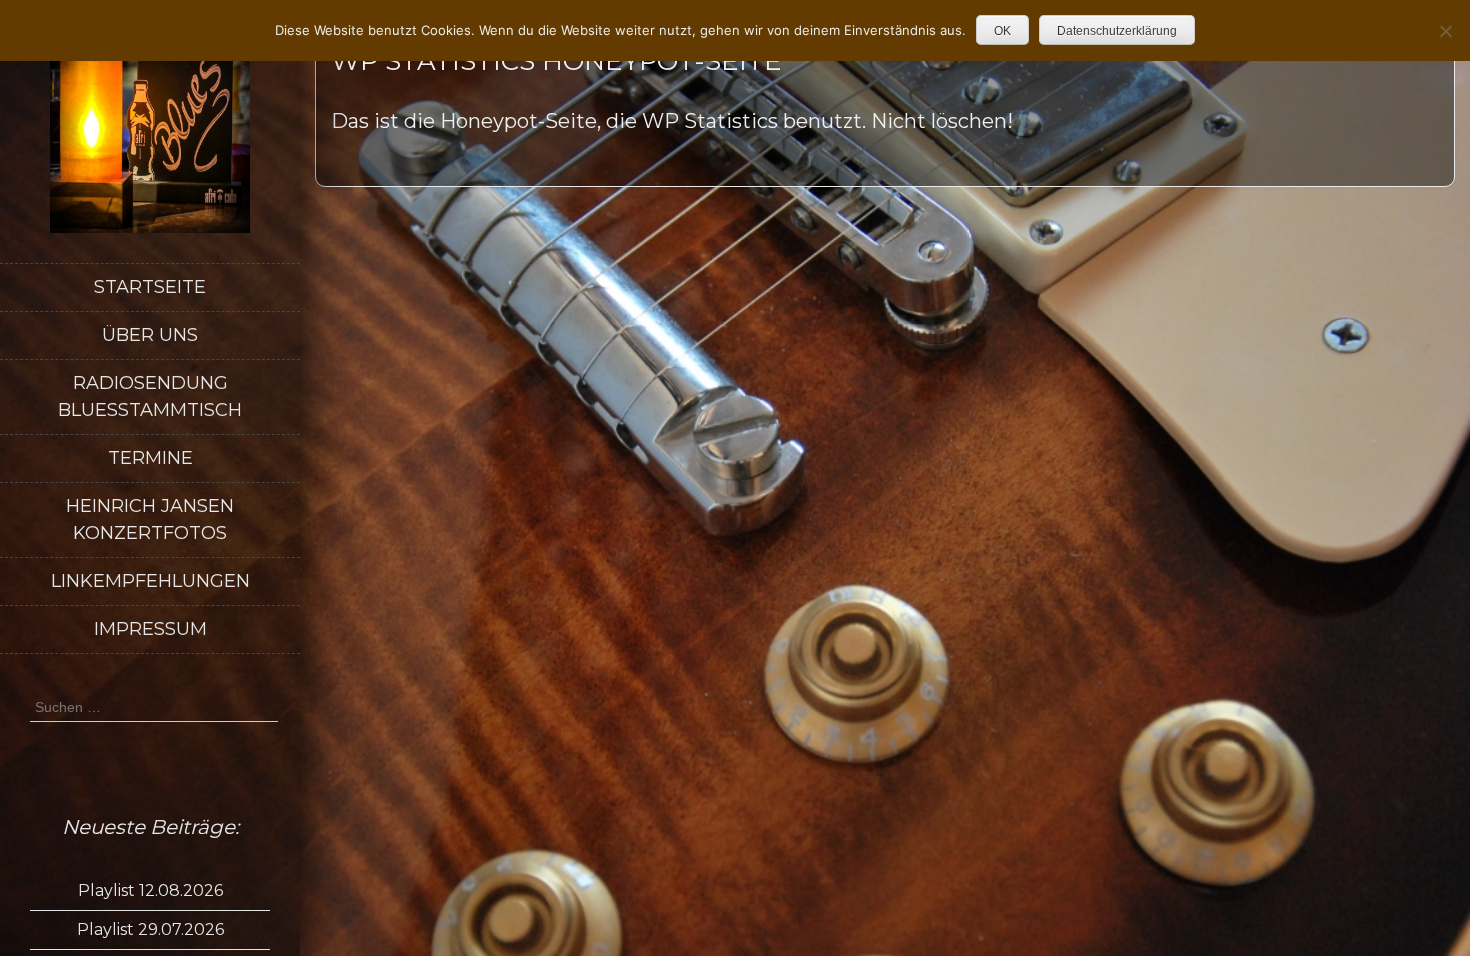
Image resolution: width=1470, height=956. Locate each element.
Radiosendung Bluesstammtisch (150, 396)
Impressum (150, 629)
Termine (150, 458)
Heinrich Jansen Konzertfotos (150, 519)
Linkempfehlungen (150, 581)
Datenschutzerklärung (1117, 31)
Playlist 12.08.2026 (150, 890)
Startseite (150, 287)
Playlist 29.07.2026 (150, 929)
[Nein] (1445, 31)
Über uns (150, 335)
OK (1002, 31)
